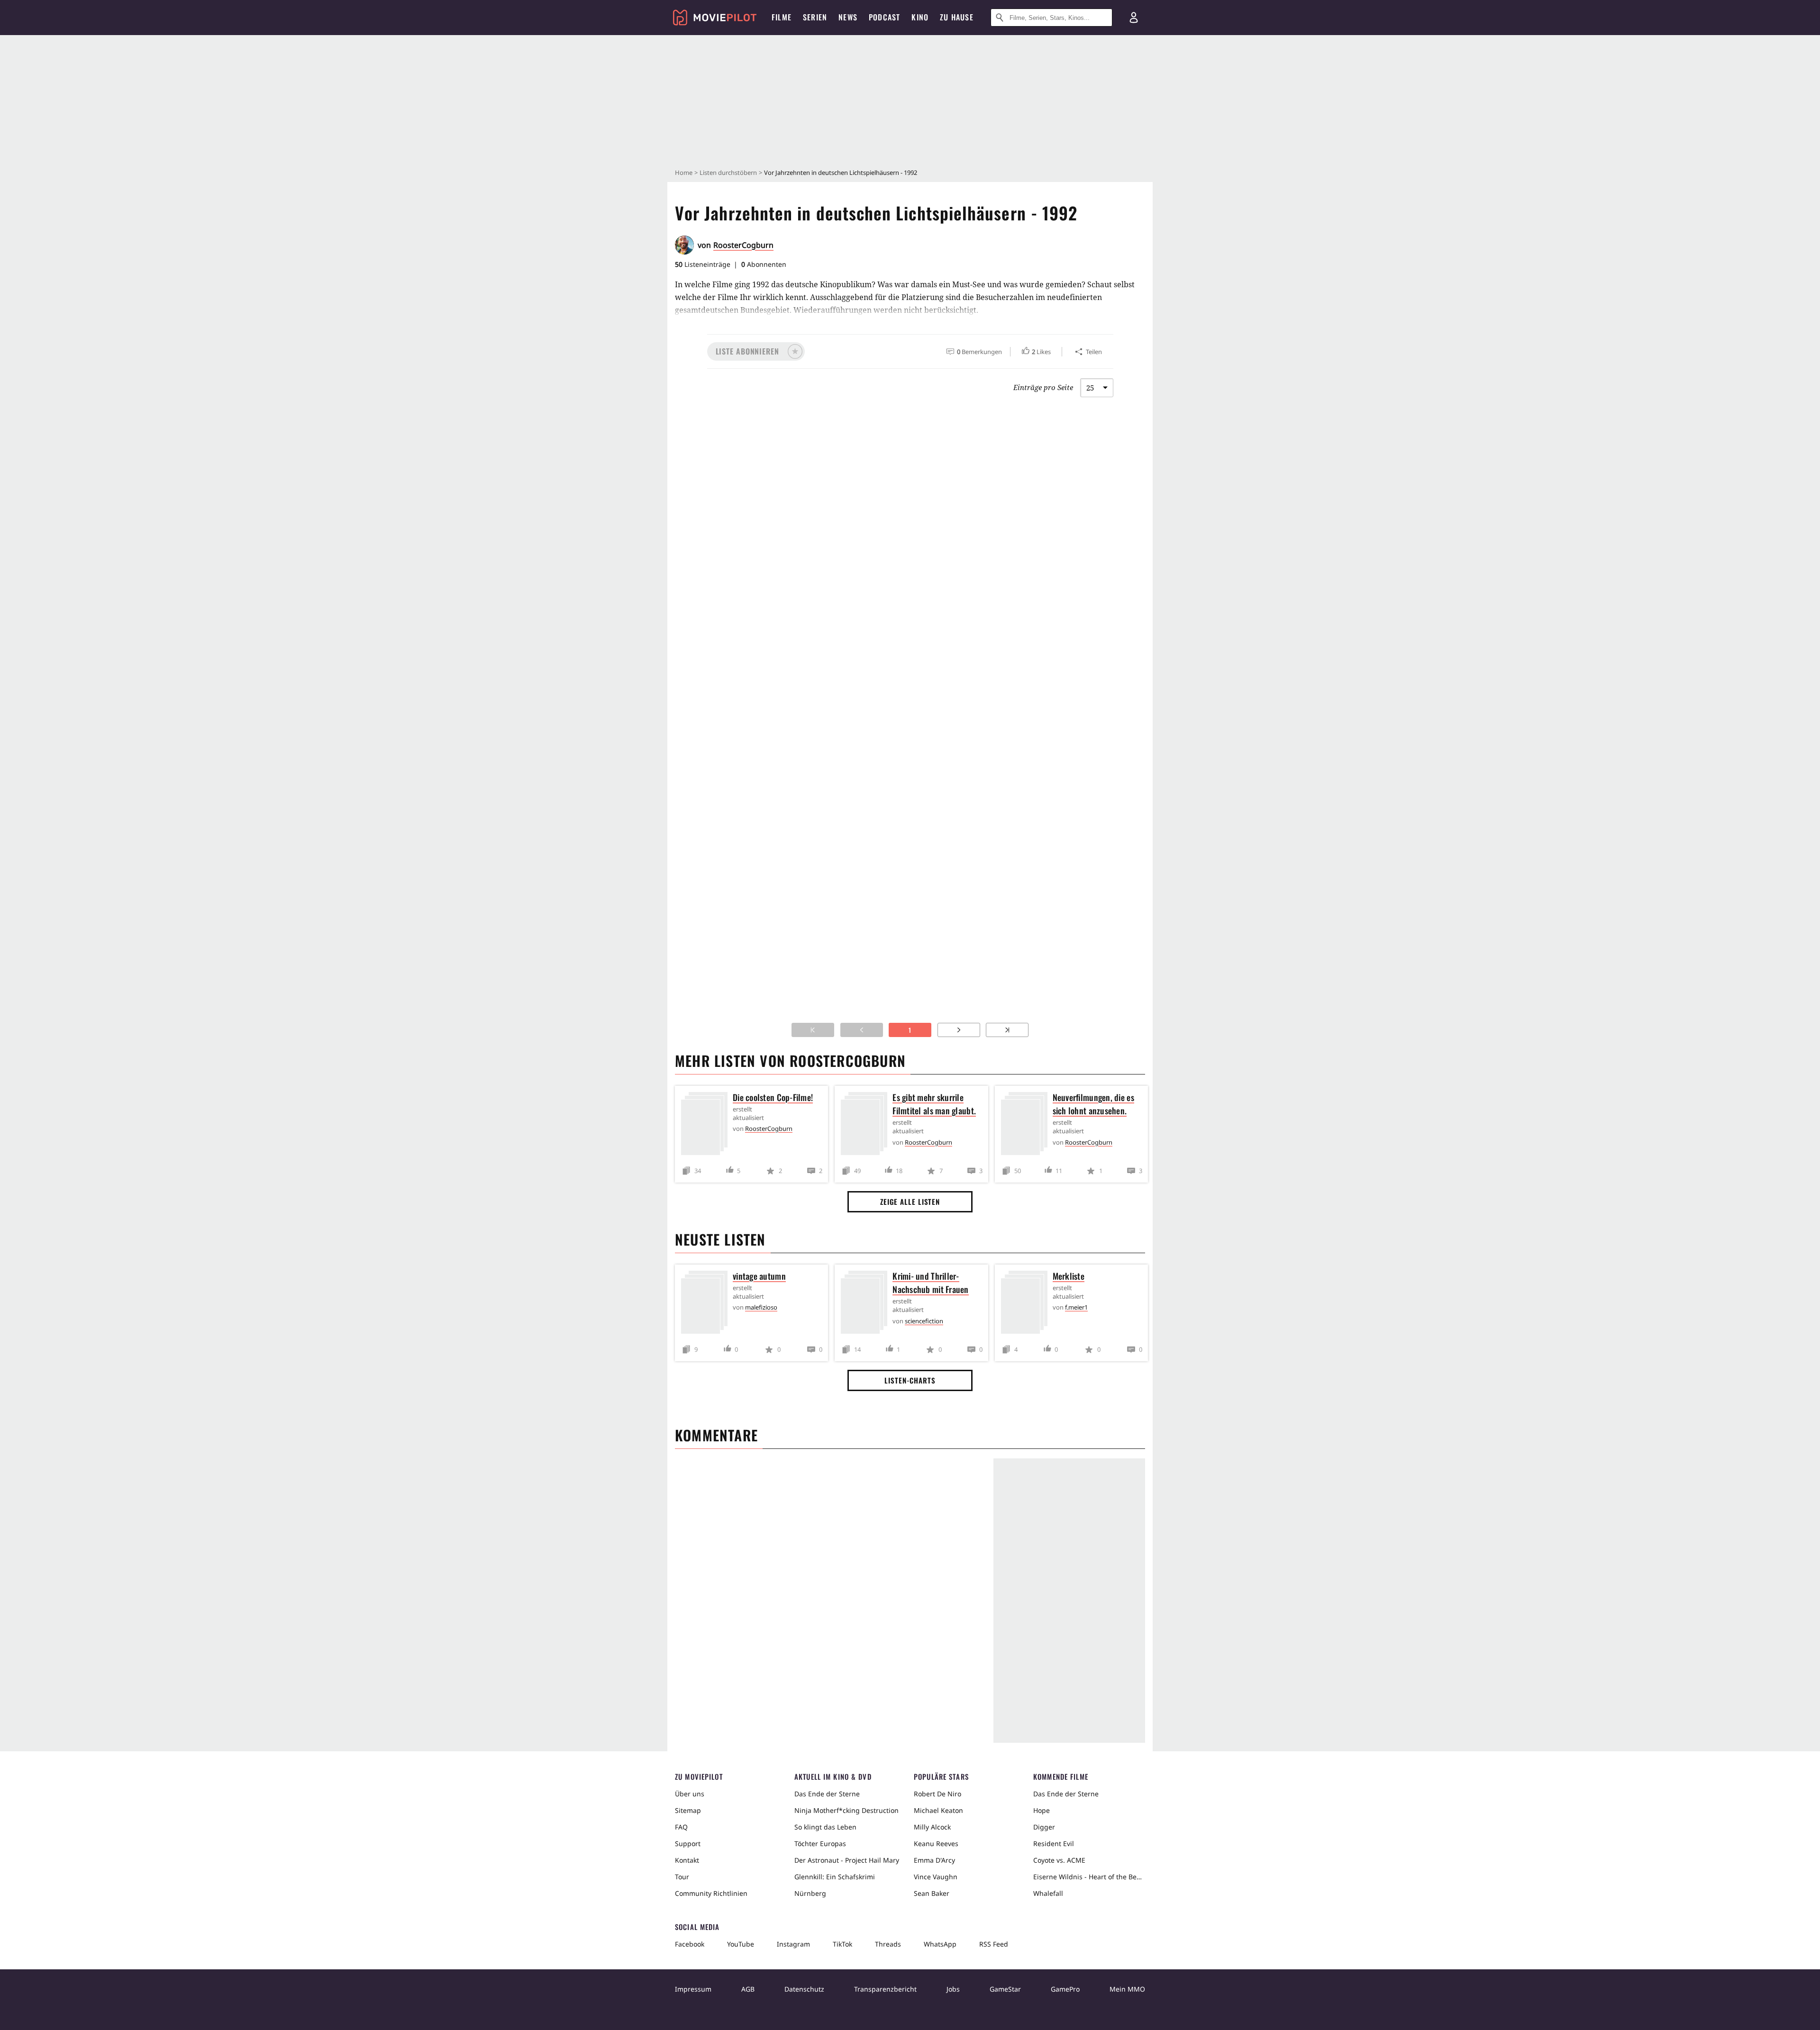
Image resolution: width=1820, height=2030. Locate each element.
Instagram (793, 1944)
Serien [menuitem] (815, 17)
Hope (1042, 1810)
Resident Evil (1054, 1843)
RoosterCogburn (743, 245)
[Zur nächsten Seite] (959, 1030)
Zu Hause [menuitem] (957, 17)
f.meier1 (1076, 1307)
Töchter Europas (820, 1843)
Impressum (693, 1989)
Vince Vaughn (936, 1877)
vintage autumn (759, 1276)
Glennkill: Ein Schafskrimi (835, 1877)
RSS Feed (994, 1944)
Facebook (690, 1944)
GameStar (1005, 1989)
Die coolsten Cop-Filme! (773, 1097)
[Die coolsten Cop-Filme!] (707, 1125)
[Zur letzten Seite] (1007, 1030)
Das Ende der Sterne (827, 1794)
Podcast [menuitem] (884, 17)
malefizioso (761, 1307)
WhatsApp (940, 1944)
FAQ (681, 1827)
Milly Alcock (932, 1827)
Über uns (690, 1794)
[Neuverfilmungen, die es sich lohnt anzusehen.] (1027, 1125)
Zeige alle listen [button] (910, 1202)
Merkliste (1069, 1276)
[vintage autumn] (707, 1304)
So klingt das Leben (825, 1827)
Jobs (953, 1989)
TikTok (842, 1944)
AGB (748, 1989)
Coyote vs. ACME (1059, 1860)
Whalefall (1048, 1893)
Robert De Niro (937, 1794)
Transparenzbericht (885, 1989)
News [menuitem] (848, 17)
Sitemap (688, 1810)
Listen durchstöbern (728, 173)
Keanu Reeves (936, 1843)
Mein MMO (1127, 1989)
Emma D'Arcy (934, 1860)
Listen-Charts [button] (910, 1380)
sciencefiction (924, 1321)
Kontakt (687, 1860)
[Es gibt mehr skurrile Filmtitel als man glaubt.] (866, 1125)
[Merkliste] (1027, 1304)
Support (688, 1843)
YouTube (741, 1944)
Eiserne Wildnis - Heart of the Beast (1089, 1877)
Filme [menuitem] (782, 17)
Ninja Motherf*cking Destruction (846, 1810)
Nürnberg (810, 1893)
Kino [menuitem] (920, 17)
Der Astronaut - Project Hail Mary (847, 1860)
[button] (756, 351)
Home (684, 173)
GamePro (1065, 1989)
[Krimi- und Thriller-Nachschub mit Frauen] (866, 1304)
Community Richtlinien (711, 1893)
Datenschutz (804, 1989)
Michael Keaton (938, 1810)
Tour (682, 1877)
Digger (1044, 1827)
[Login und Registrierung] (1134, 18)
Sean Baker (932, 1893)
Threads (888, 1944)
